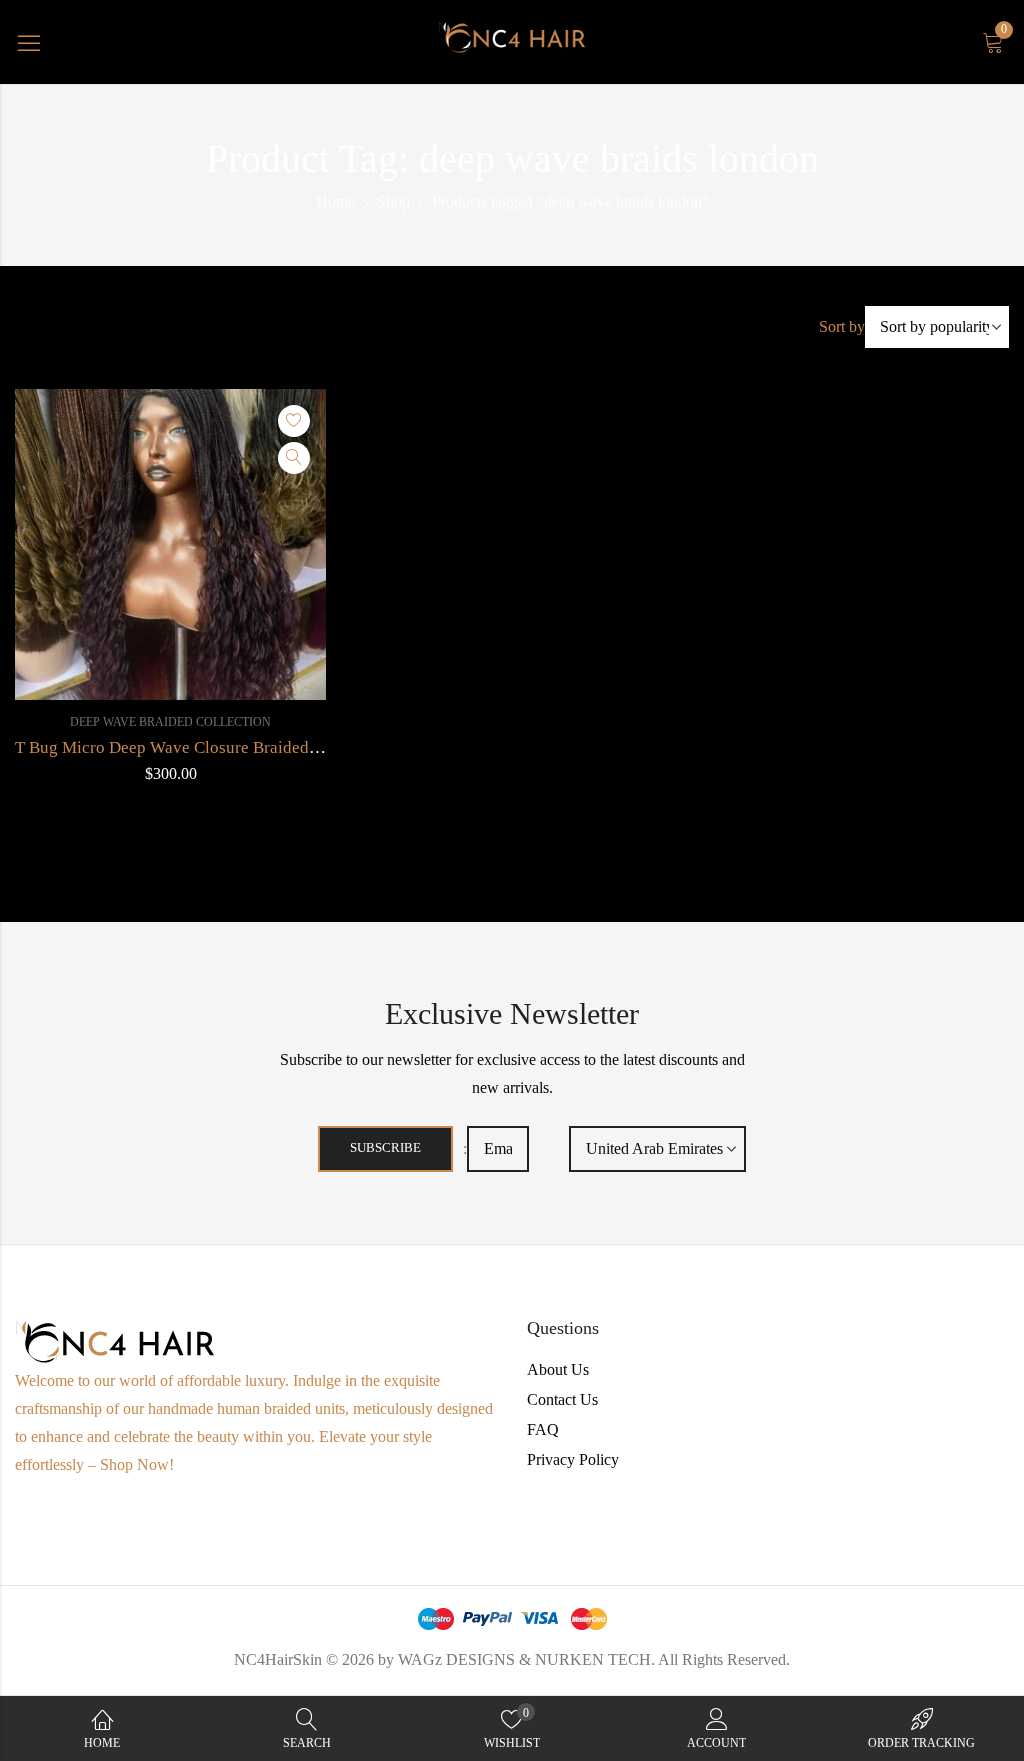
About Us (558, 1369)
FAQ (543, 1429)
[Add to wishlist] (294, 421)
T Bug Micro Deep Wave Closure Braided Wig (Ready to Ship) (236, 747)
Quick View (294, 458)
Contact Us (562, 1399)
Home (335, 201)
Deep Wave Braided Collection (170, 722)
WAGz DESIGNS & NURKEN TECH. (526, 1659)
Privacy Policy (573, 1459)
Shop (393, 201)
